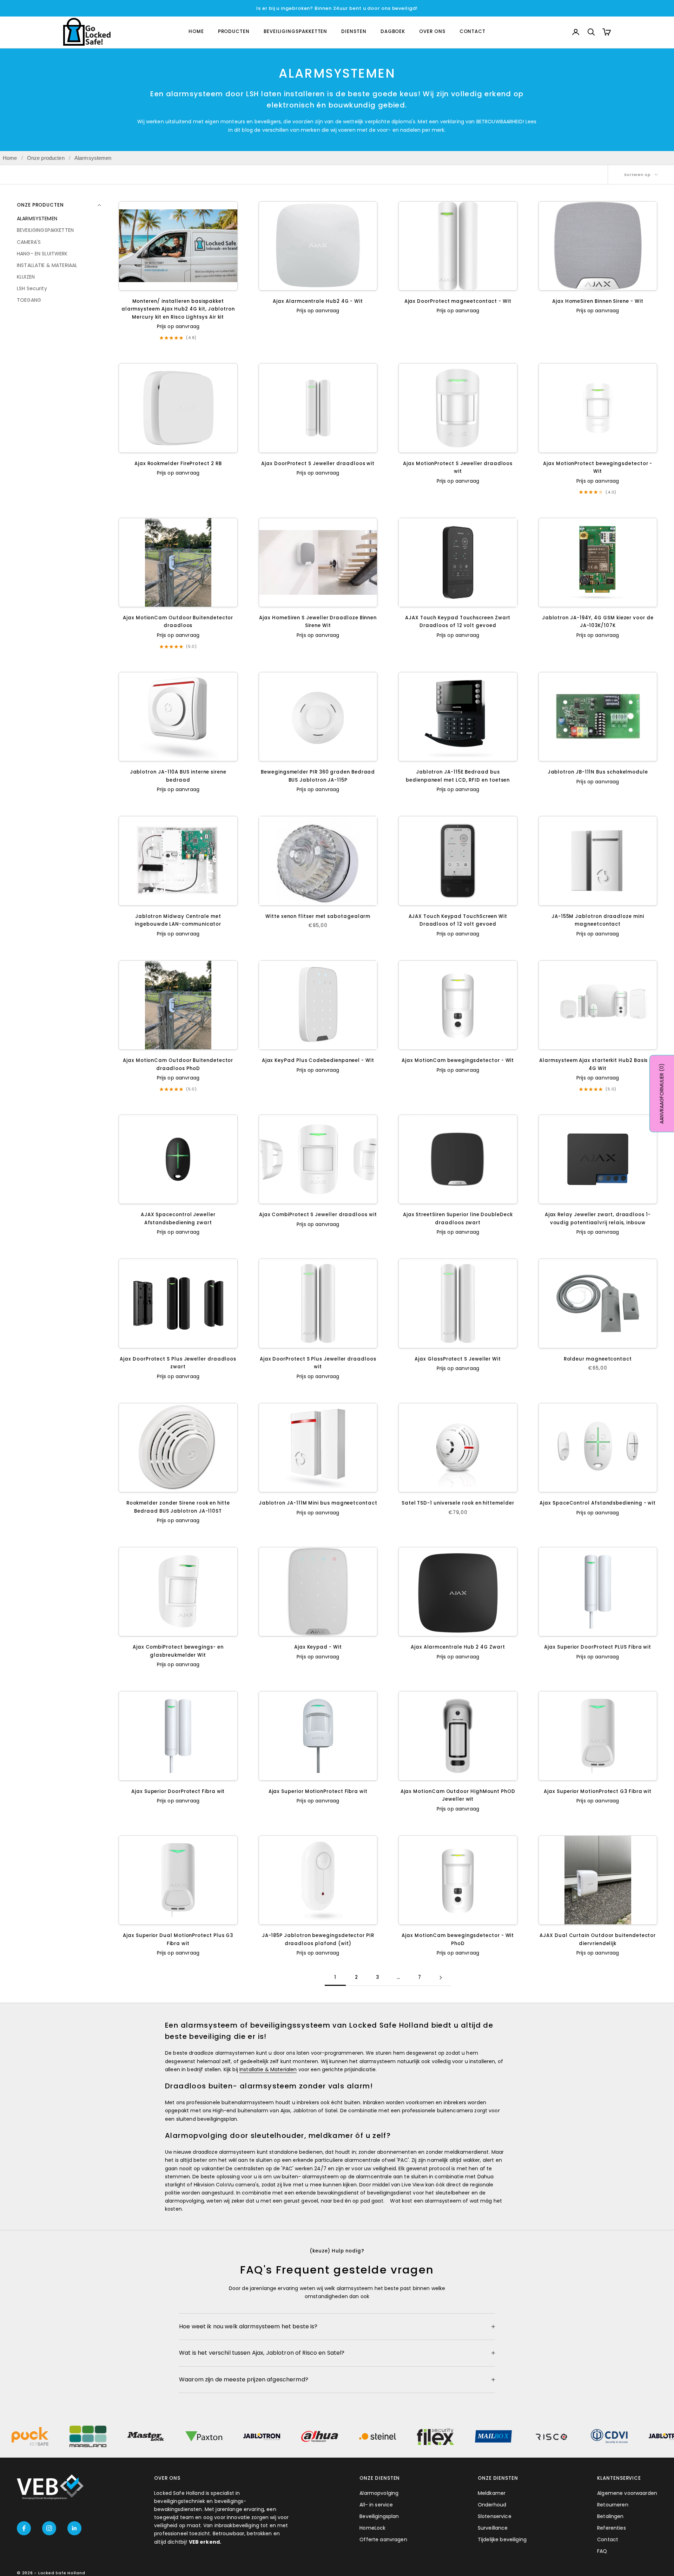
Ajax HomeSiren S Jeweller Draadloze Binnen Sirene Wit (318, 622)
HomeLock (372, 2528)
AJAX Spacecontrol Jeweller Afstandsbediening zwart (178, 1218)
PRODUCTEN (234, 32)
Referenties (612, 2528)
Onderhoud (492, 2505)
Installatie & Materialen (268, 2069)
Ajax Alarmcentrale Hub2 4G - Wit (318, 301)
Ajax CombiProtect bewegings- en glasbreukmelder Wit (178, 1651)
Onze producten (46, 158)
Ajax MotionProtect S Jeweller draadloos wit (458, 467)
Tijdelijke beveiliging (502, 2539)
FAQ (602, 2551)
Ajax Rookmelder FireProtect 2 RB (178, 464)
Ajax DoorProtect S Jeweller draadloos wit (318, 464)
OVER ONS (432, 32)
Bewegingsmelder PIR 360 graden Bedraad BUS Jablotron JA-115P (318, 776)
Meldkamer (492, 2493)
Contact (608, 2539)
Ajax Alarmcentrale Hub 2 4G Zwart (458, 1647)
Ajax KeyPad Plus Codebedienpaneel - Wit (318, 1060)
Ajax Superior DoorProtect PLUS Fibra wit (598, 1647)
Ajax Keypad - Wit (318, 1647)
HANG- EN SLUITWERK (42, 253)
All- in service (376, 2505)
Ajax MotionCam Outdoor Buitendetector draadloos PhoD (178, 1064)
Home (10, 158)
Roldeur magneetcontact (598, 1359)
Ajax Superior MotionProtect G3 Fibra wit (598, 1791)
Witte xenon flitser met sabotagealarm (318, 916)
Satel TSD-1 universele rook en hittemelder (458, 1503)
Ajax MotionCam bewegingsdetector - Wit (458, 1060)
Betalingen (610, 2516)
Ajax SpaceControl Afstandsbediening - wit (598, 1503)
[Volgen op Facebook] (24, 2528)
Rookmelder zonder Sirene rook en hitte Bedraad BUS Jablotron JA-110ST (178, 1507)
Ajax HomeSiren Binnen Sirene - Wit (598, 301)
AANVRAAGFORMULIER (662, 1094)
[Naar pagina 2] (441, 1978)
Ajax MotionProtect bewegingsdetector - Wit (598, 467)
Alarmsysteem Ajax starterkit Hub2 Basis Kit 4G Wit (598, 1064)
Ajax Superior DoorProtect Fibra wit (178, 1791)
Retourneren (613, 2505)
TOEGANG (29, 300)
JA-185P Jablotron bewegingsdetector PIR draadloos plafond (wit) (318, 1939)
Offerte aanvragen (383, 2539)
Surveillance (493, 2528)
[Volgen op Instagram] (49, 2528)
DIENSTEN (354, 32)
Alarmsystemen (93, 158)
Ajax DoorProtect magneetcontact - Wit (458, 301)
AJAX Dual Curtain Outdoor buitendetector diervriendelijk (598, 1939)
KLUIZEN (26, 276)
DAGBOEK (393, 32)
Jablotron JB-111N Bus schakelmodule (598, 772)
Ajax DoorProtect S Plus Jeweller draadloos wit (318, 1363)
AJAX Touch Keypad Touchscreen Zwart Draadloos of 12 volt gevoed (458, 622)
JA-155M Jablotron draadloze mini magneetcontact (598, 920)
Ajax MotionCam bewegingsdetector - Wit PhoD (458, 1939)
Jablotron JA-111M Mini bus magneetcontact (318, 1503)
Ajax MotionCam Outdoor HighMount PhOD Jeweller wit (458, 1795)
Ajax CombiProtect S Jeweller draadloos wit (318, 1215)
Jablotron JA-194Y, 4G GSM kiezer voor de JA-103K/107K (598, 622)
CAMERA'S (29, 242)
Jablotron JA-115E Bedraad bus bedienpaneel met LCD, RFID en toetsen (458, 776)
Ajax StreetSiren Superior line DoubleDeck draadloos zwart (458, 1218)
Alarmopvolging (379, 2493)
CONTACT (473, 32)
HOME (196, 32)
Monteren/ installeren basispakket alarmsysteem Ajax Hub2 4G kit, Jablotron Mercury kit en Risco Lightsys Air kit (178, 309)
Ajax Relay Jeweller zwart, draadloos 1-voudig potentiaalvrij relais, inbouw (598, 1218)
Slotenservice (495, 2516)
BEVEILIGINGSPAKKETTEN (295, 32)
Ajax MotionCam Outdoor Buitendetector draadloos (178, 622)
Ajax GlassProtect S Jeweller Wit (458, 1359)
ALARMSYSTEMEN (37, 219)
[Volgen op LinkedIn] (74, 2528)
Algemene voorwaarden (627, 2493)
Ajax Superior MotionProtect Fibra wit (318, 1791)
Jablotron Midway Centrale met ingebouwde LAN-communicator (178, 920)
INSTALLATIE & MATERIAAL (47, 265)
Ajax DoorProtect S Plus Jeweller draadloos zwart (178, 1363)
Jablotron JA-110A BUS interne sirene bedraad (178, 776)
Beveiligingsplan (379, 2516)
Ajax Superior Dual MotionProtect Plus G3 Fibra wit (178, 1939)
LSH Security (32, 288)
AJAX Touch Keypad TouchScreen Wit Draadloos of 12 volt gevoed (458, 920)
